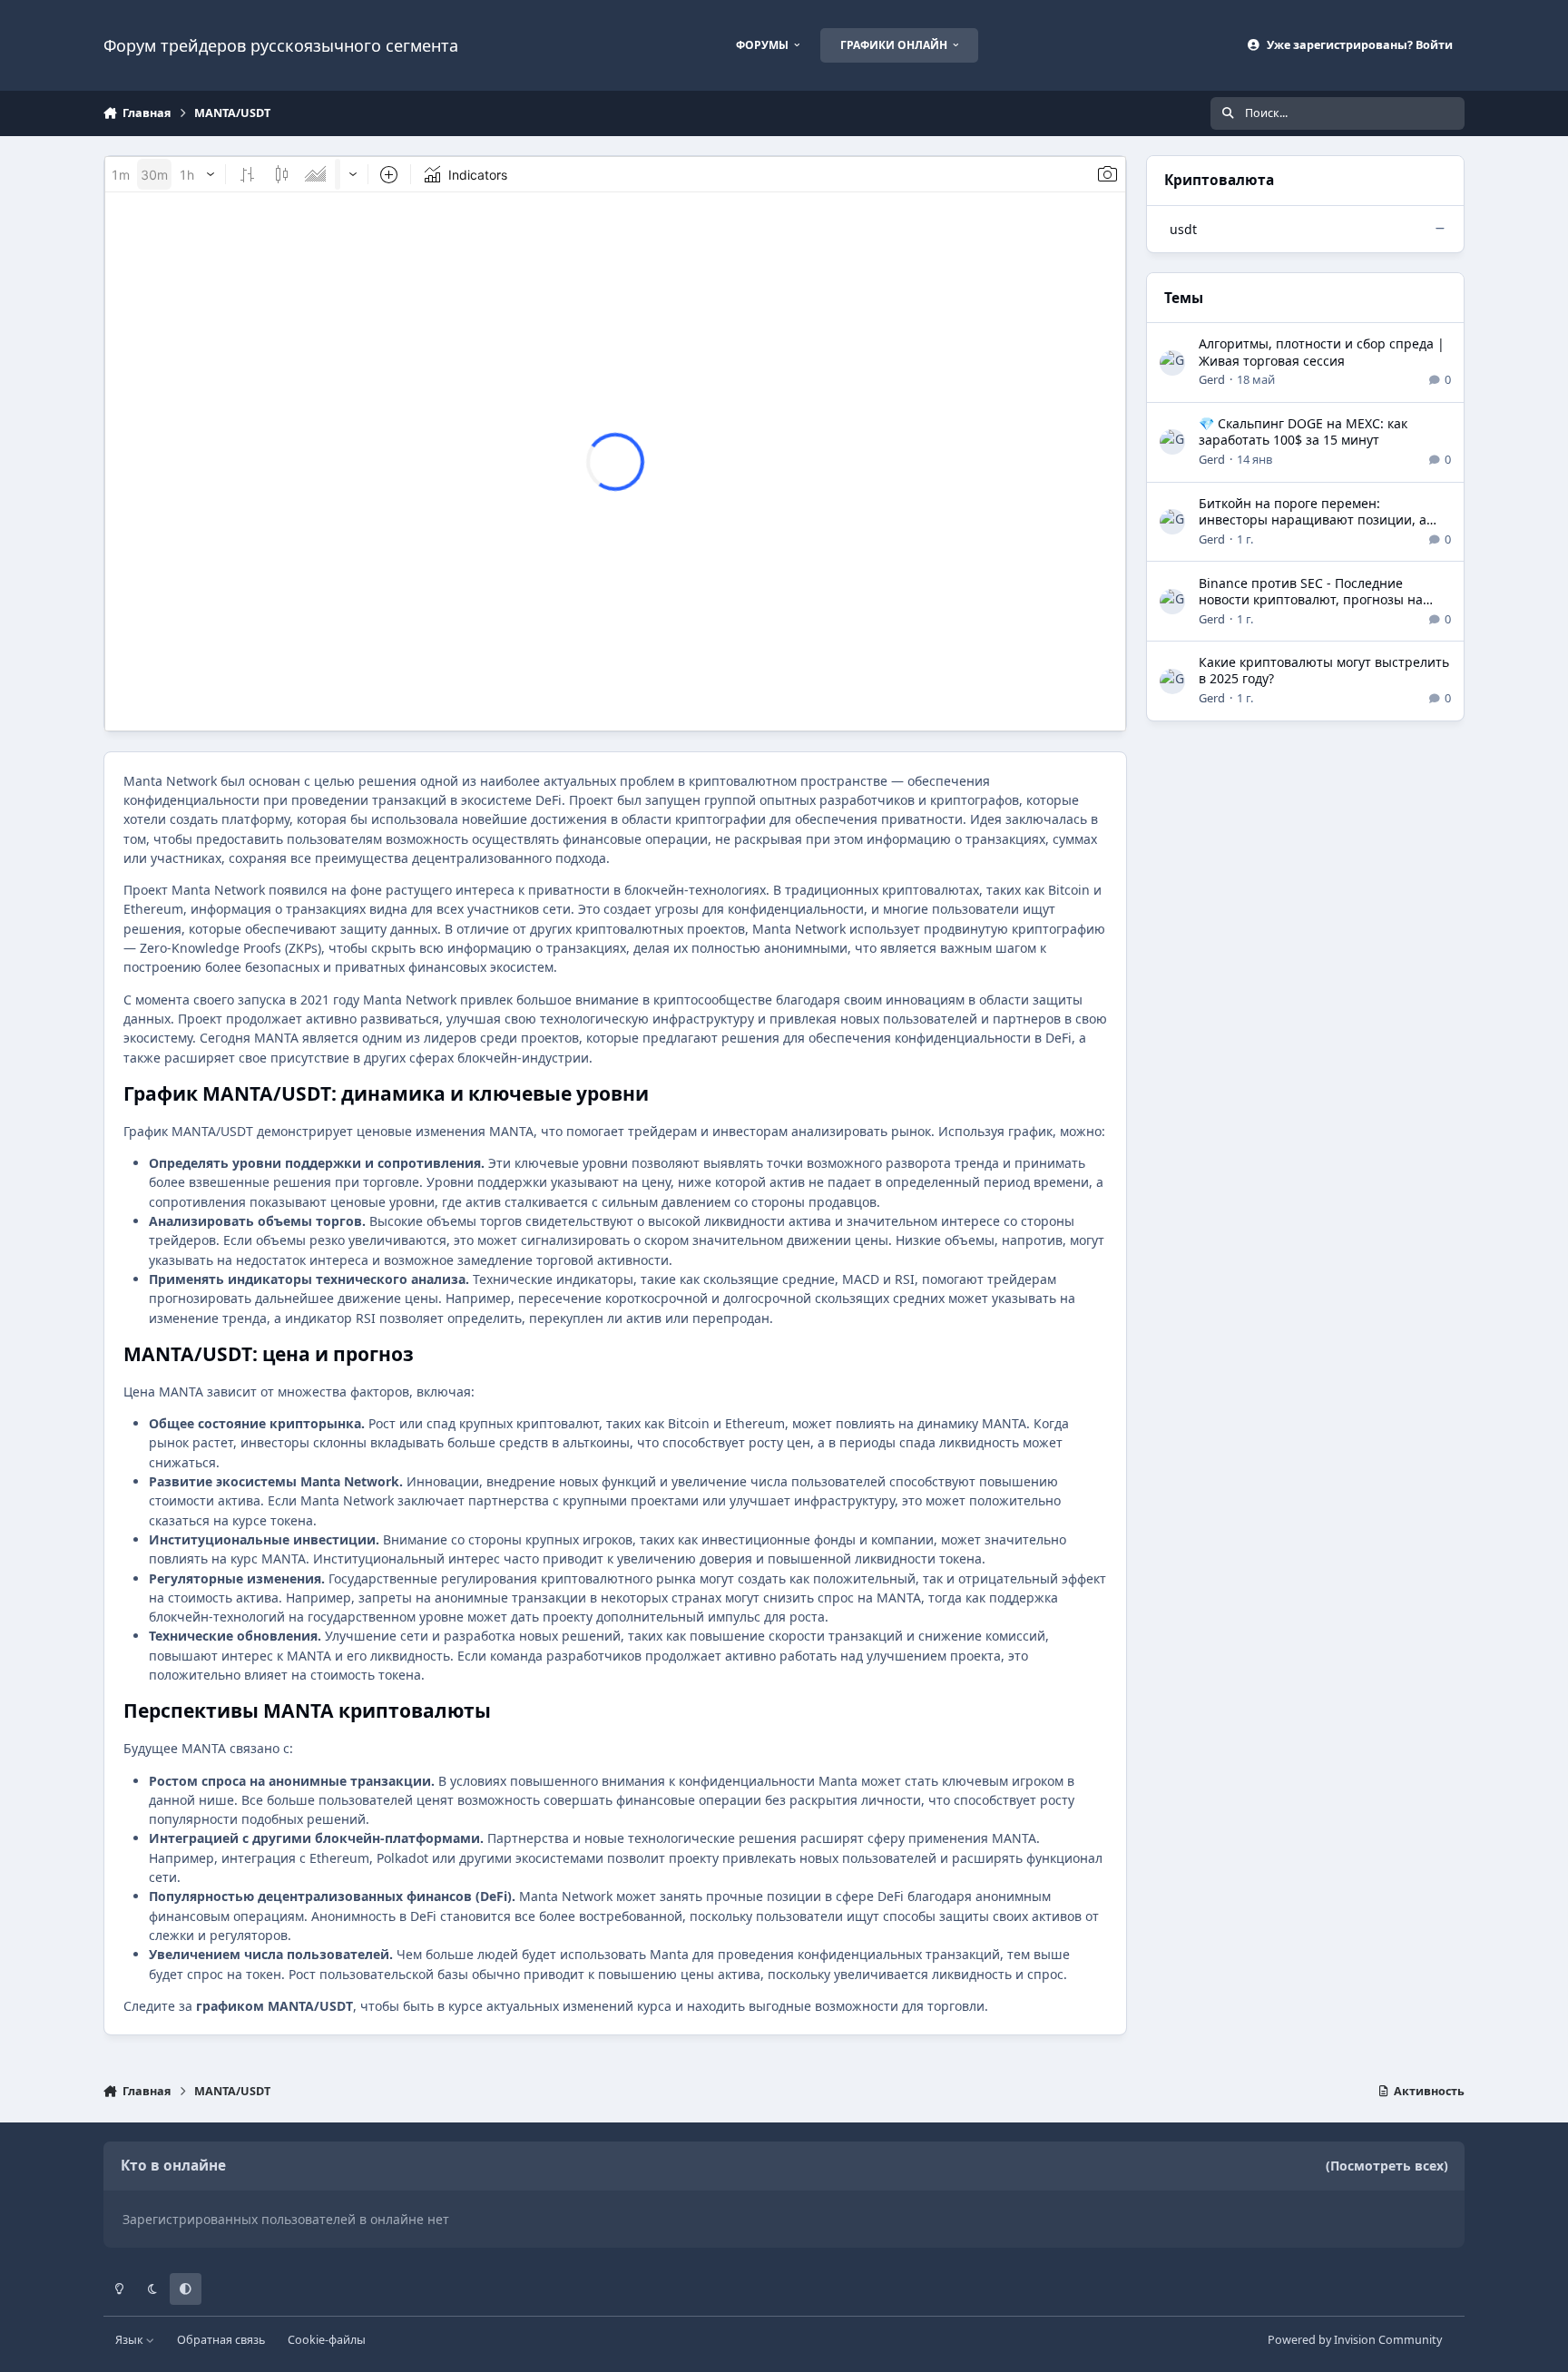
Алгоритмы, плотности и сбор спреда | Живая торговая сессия (1322, 352)
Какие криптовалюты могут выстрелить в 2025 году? (1324, 670)
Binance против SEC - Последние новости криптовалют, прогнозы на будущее (1311, 599)
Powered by (1355, 2340)
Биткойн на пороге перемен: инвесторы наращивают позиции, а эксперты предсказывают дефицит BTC (1322, 519)
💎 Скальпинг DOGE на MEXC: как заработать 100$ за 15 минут (1303, 431)
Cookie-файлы (327, 2340)
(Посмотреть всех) (1387, 2166)
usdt (1183, 229)
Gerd (1212, 379)
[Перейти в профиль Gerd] (1172, 363)
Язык (131, 2340)
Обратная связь (221, 2340)
